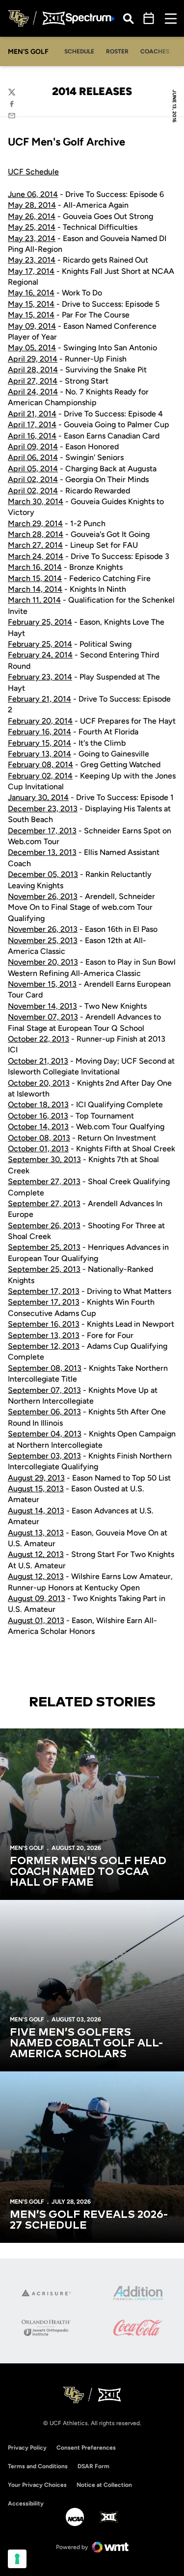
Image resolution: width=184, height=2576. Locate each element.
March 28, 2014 (36, 534)
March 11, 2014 (34, 600)
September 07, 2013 (44, 1390)
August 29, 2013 (36, 1478)
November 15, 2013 (42, 984)
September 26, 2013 (44, 1226)
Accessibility (26, 2503)
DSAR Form (93, 2466)
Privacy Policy (27, 2448)
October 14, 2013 (38, 1127)
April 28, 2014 (33, 370)
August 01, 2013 (36, 1620)
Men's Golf (27, 1848)
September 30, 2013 (44, 1159)
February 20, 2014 (40, 721)
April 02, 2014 (33, 479)
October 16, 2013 (38, 1116)
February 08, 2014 (40, 765)
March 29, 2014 (35, 523)
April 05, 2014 (33, 469)
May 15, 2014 (31, 304)
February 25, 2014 (40, 622)
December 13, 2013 (42, 852)
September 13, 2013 (44, 1335)
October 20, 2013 (39, 1083)
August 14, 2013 (36, 1511)
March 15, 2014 (35, 578)
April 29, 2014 (33, 359)
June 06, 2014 (33, 194)
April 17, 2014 (32, 425)
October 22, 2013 (39, 1039)
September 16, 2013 (44, 1324)
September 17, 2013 (44, 1291)
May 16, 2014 (31, 293)
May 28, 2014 (32, 205)
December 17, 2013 (42, 831)
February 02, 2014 (40, 776)
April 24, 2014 (33, 392)
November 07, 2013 (43, 1017)
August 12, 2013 (36, 1554)
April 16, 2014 (32, 436)
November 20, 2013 (43, 962)
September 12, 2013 (44, 1346)
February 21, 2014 (39, 699)
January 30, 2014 (38, 797)
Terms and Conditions (38, 2466)
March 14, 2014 (35, 589)
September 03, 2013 (44, 1456)
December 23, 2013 (43, 809)
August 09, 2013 (37, 1598)
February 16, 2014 (39, 732)
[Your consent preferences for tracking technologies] (17, 2559)
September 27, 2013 (44, 1181)
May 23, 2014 (32, 238)
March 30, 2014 (36, 501)
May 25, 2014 (32, 227)
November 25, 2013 (43, 940)
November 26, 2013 (43, 896)
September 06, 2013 (44, 1412)
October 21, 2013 (38, 1061)
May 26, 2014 (32, 216)
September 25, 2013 (44, 1247)
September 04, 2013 (45, 1434)
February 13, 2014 (39, 754)
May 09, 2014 (32, 326)
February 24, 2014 (40, 655)
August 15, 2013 (36, 1489)
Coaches (155, 51)
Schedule (79, 51)
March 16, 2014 (35, 567)
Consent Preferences (86, 2448)
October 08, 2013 (39, 1138)
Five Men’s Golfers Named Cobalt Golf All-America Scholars (86, 2043)
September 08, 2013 (45, 1368)
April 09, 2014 (33, 447)
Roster (117, 51)
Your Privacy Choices (37, 2485)
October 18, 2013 (38, 1105)
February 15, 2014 (39, 743)
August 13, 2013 (36, 1533)
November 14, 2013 (42, 1006)
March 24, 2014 (36, 556)
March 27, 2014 (35, 545)
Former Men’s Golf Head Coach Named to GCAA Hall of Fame (88, 1872)
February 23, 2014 (40, 677)
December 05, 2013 (43, 874)
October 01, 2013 (38, 1149)
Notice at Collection (104, 2485)
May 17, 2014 (31, 271)
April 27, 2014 (33, 381)
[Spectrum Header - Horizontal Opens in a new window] (90, 18)
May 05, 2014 (32, 348)
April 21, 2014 (32, 414)
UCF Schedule (33, 172)
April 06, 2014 (33, 457)
